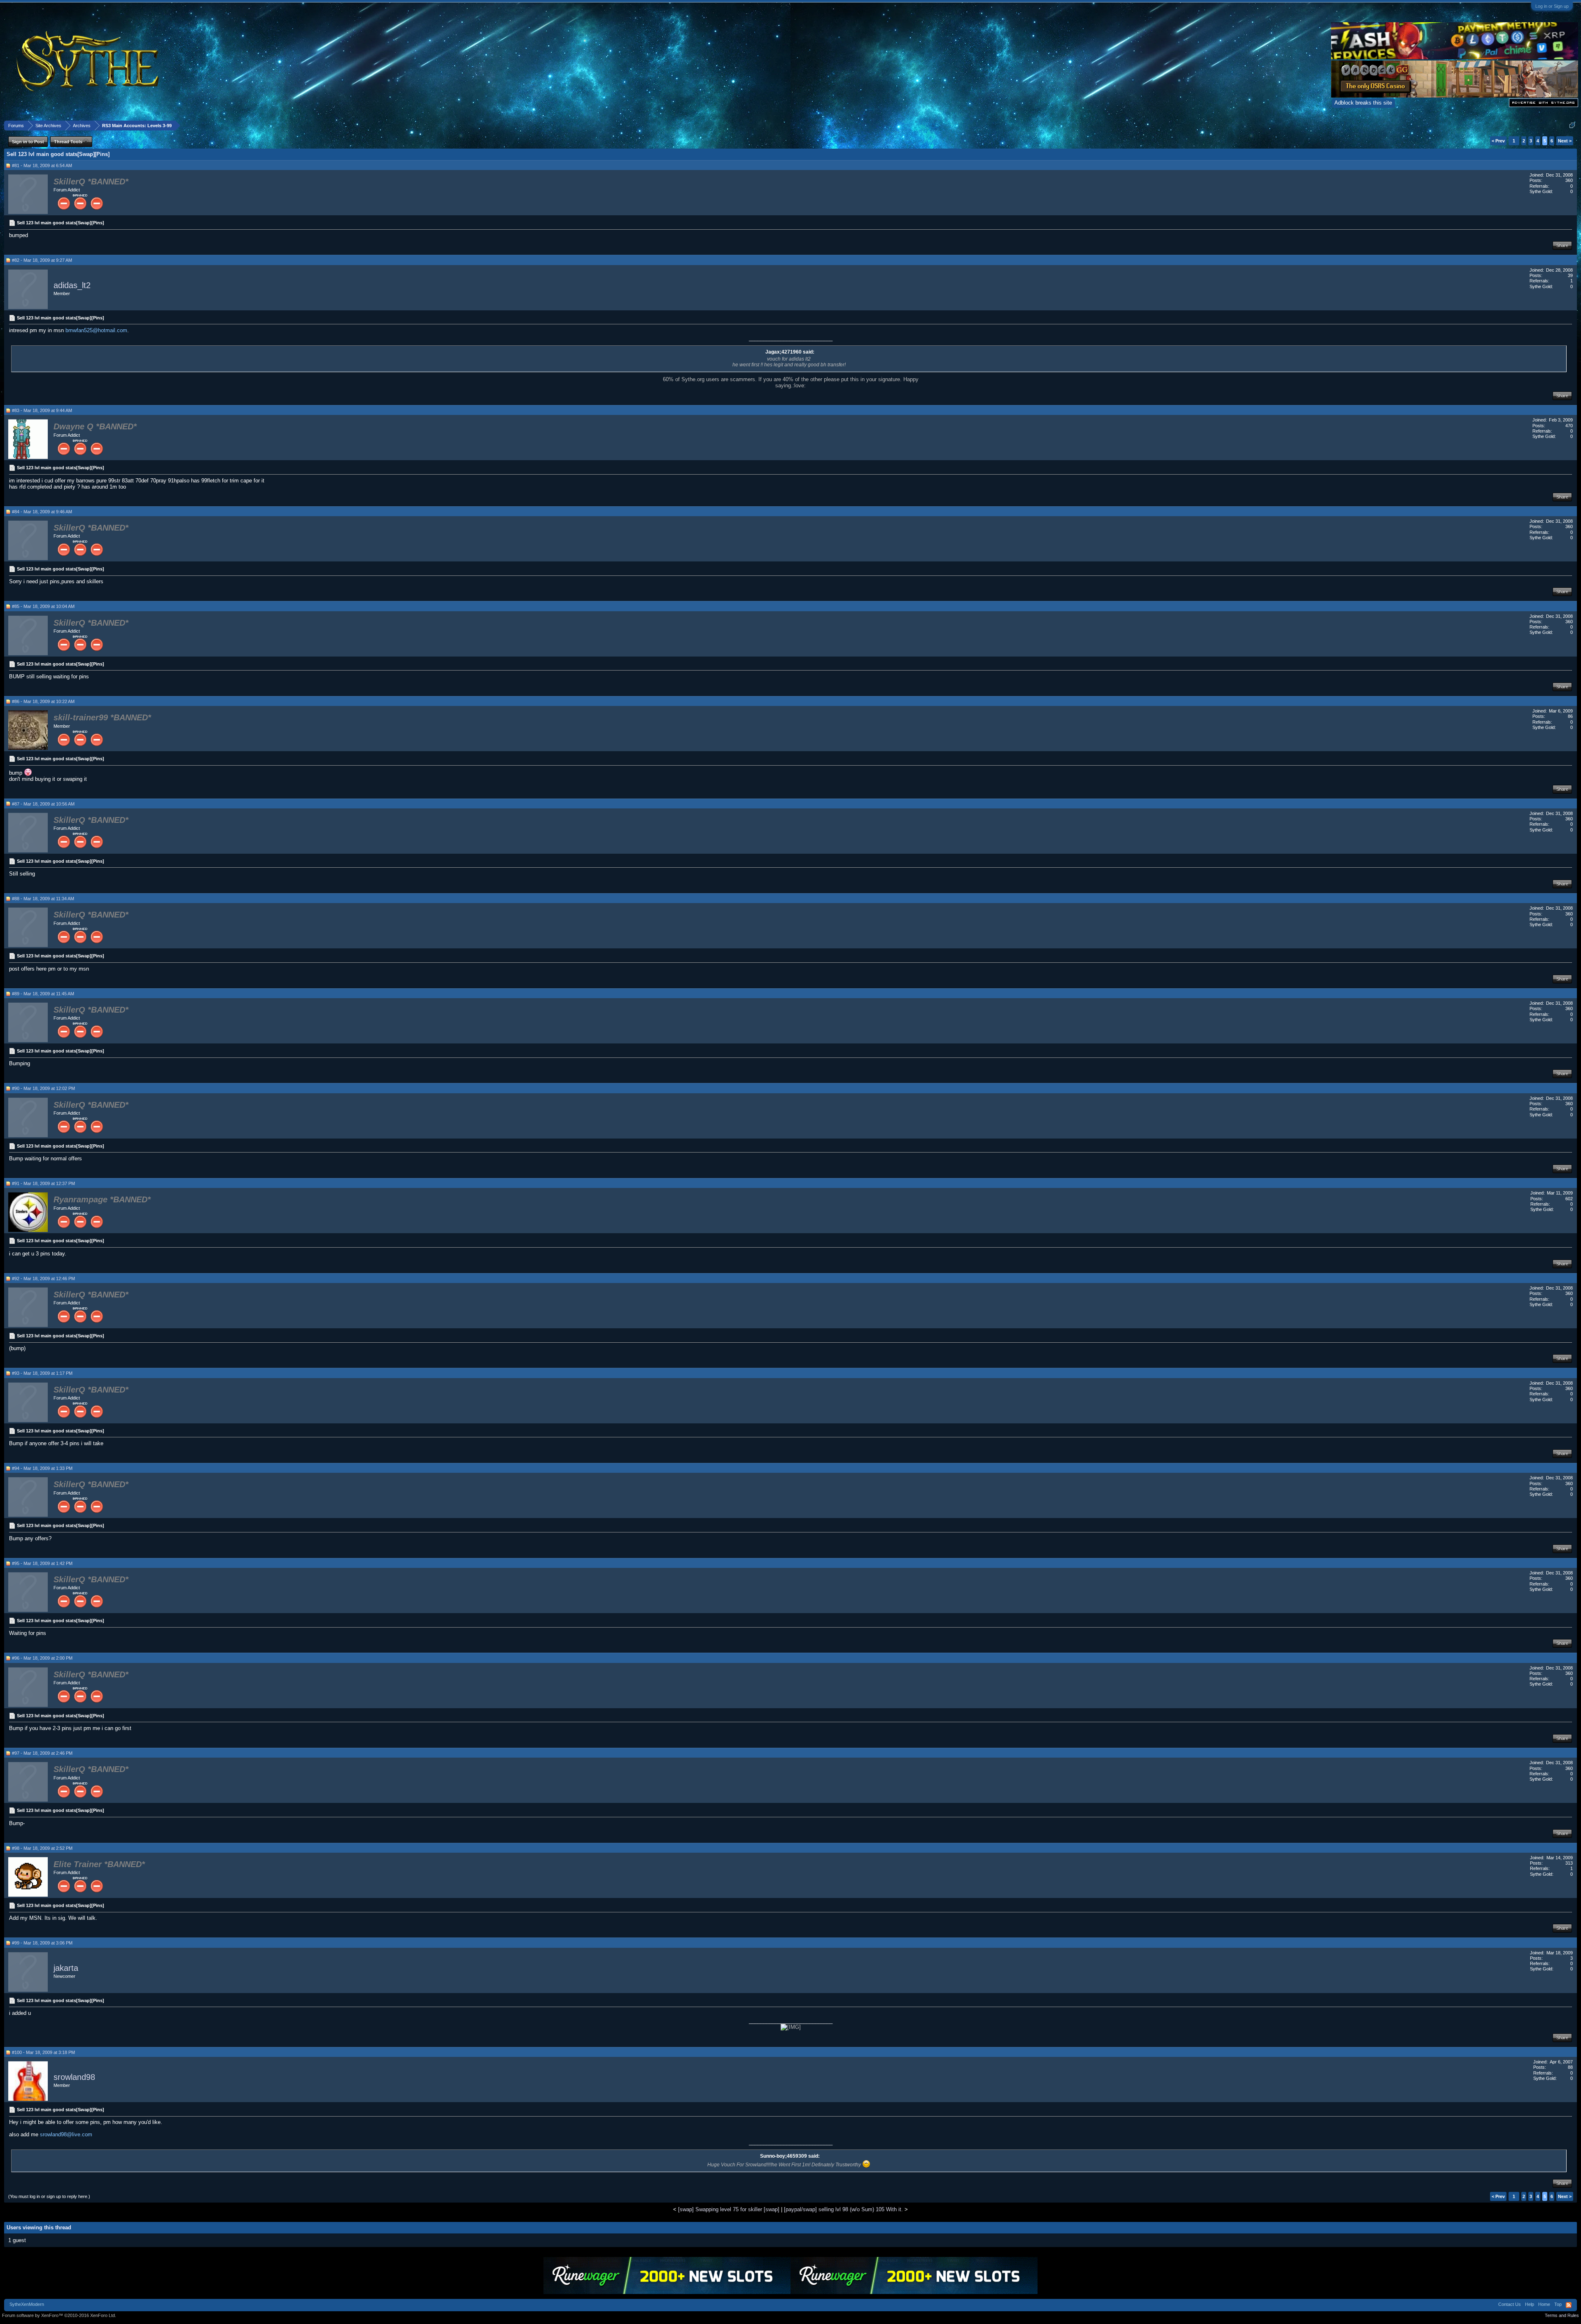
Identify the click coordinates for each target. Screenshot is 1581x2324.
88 (1570, 2067)
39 (1570, 275)
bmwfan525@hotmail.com (96, 330)
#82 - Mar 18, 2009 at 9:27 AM (42, 260)
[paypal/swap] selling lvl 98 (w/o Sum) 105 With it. (843, 2209)
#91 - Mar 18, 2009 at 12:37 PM (43, 1183)
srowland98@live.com (66, 2134)
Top (1558, 2304)
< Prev (1498, 141)
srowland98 (74, 2077)
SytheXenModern (27, 2304)
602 (1569, 1199)
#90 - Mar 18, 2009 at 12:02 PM (43, 1088)
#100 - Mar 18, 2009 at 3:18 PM (43, 2052)
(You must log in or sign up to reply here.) (49, 2196)
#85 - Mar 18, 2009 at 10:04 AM (43, 606)
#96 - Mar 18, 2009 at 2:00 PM (42, 1658)
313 (1569, 1863)
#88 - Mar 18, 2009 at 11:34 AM (43, 899)
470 (1569, 426)
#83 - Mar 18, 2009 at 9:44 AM (42, 410)
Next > (1565, 141)
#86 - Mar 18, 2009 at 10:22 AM (43, 701)
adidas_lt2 (72, 285)
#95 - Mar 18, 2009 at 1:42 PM (42, 1563)
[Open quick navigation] (1572, 125)
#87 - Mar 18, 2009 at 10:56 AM (43, 804)
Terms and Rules (1562, 2315)
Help (1530, 2304)
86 (1570, 716)
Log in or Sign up (1552, 6)
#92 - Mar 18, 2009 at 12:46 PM (43, 1278)
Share (1562, 245)
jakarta (66, 1968)
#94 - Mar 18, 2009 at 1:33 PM (42, 1468)
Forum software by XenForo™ (59, 2315)
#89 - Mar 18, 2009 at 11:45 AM (43, 994)
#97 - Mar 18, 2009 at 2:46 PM (42, 1753)
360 (1569, 180)
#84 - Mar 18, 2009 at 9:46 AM (42, 512)
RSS (1569, 2305)
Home (1544, 2304)
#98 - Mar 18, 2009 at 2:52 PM (42, 1848)
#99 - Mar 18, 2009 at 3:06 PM (42, 1943)
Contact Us (1510, 2304)
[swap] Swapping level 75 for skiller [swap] (729, 2209)
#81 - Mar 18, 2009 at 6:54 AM (42, 165)
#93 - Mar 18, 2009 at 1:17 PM (42, 1373)
